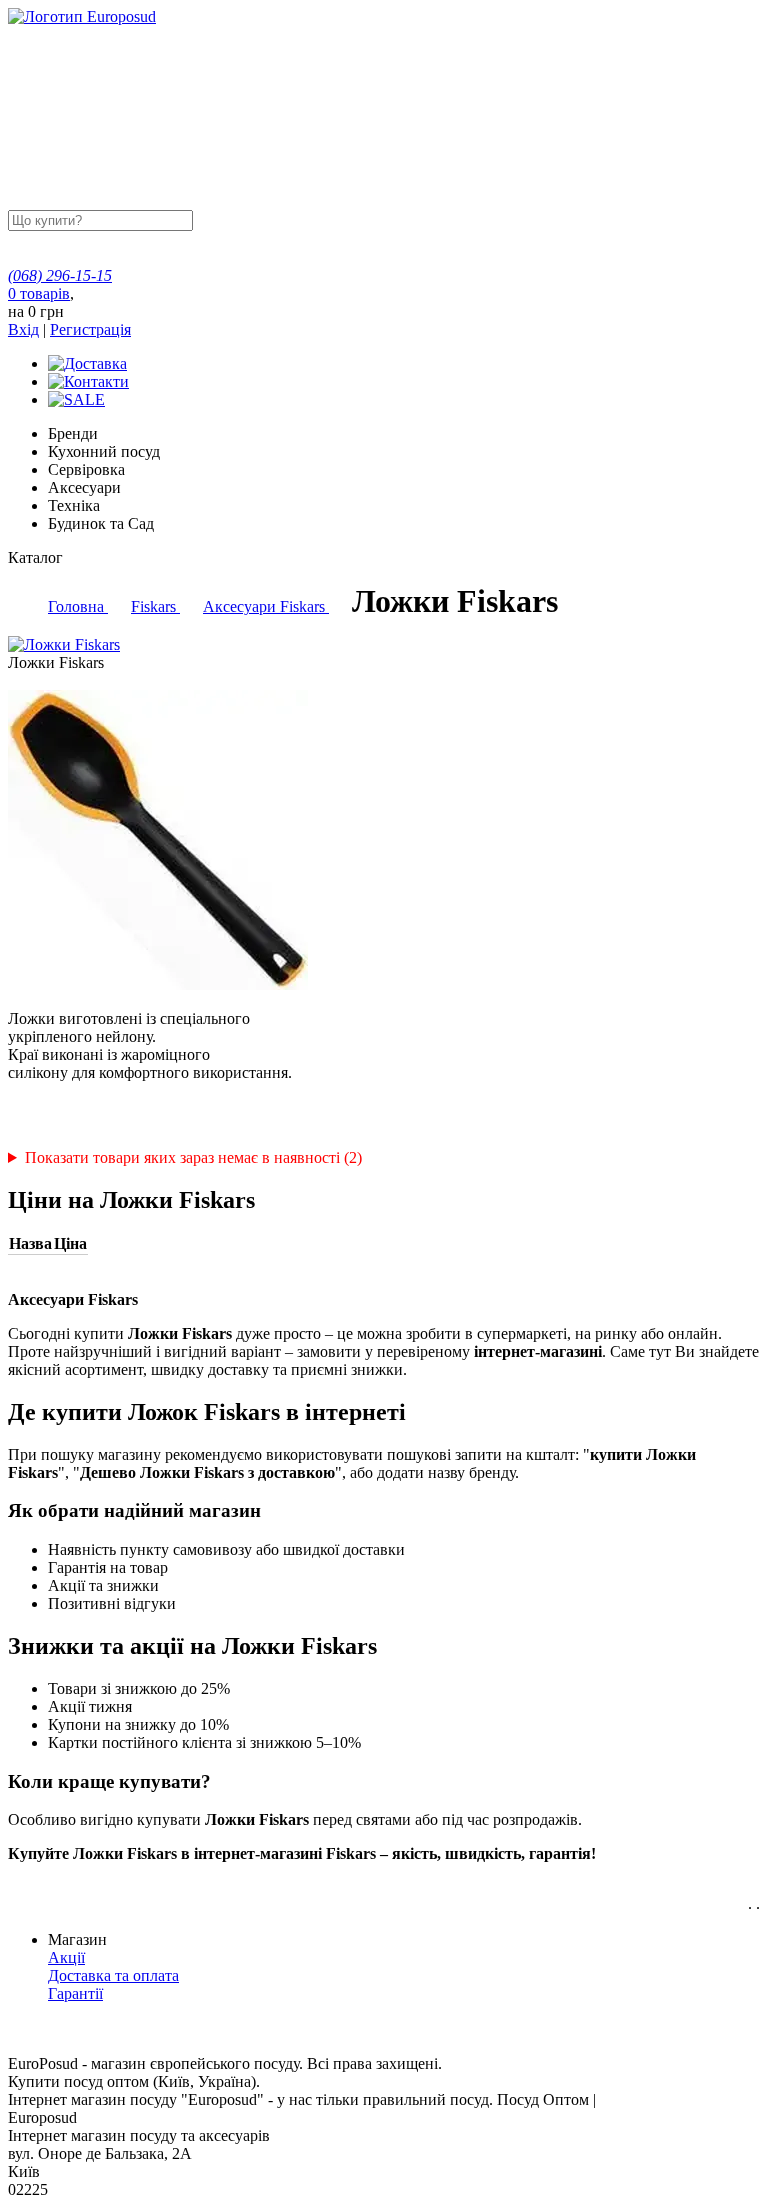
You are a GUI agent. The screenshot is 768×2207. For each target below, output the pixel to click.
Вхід (23, 329)
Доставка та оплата (113, 1975)
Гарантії (75, 1993)
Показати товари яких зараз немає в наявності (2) (193, 1157)
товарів (39, 293)
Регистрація (90, 329)
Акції (66, 1957)
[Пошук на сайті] (347, 219)
